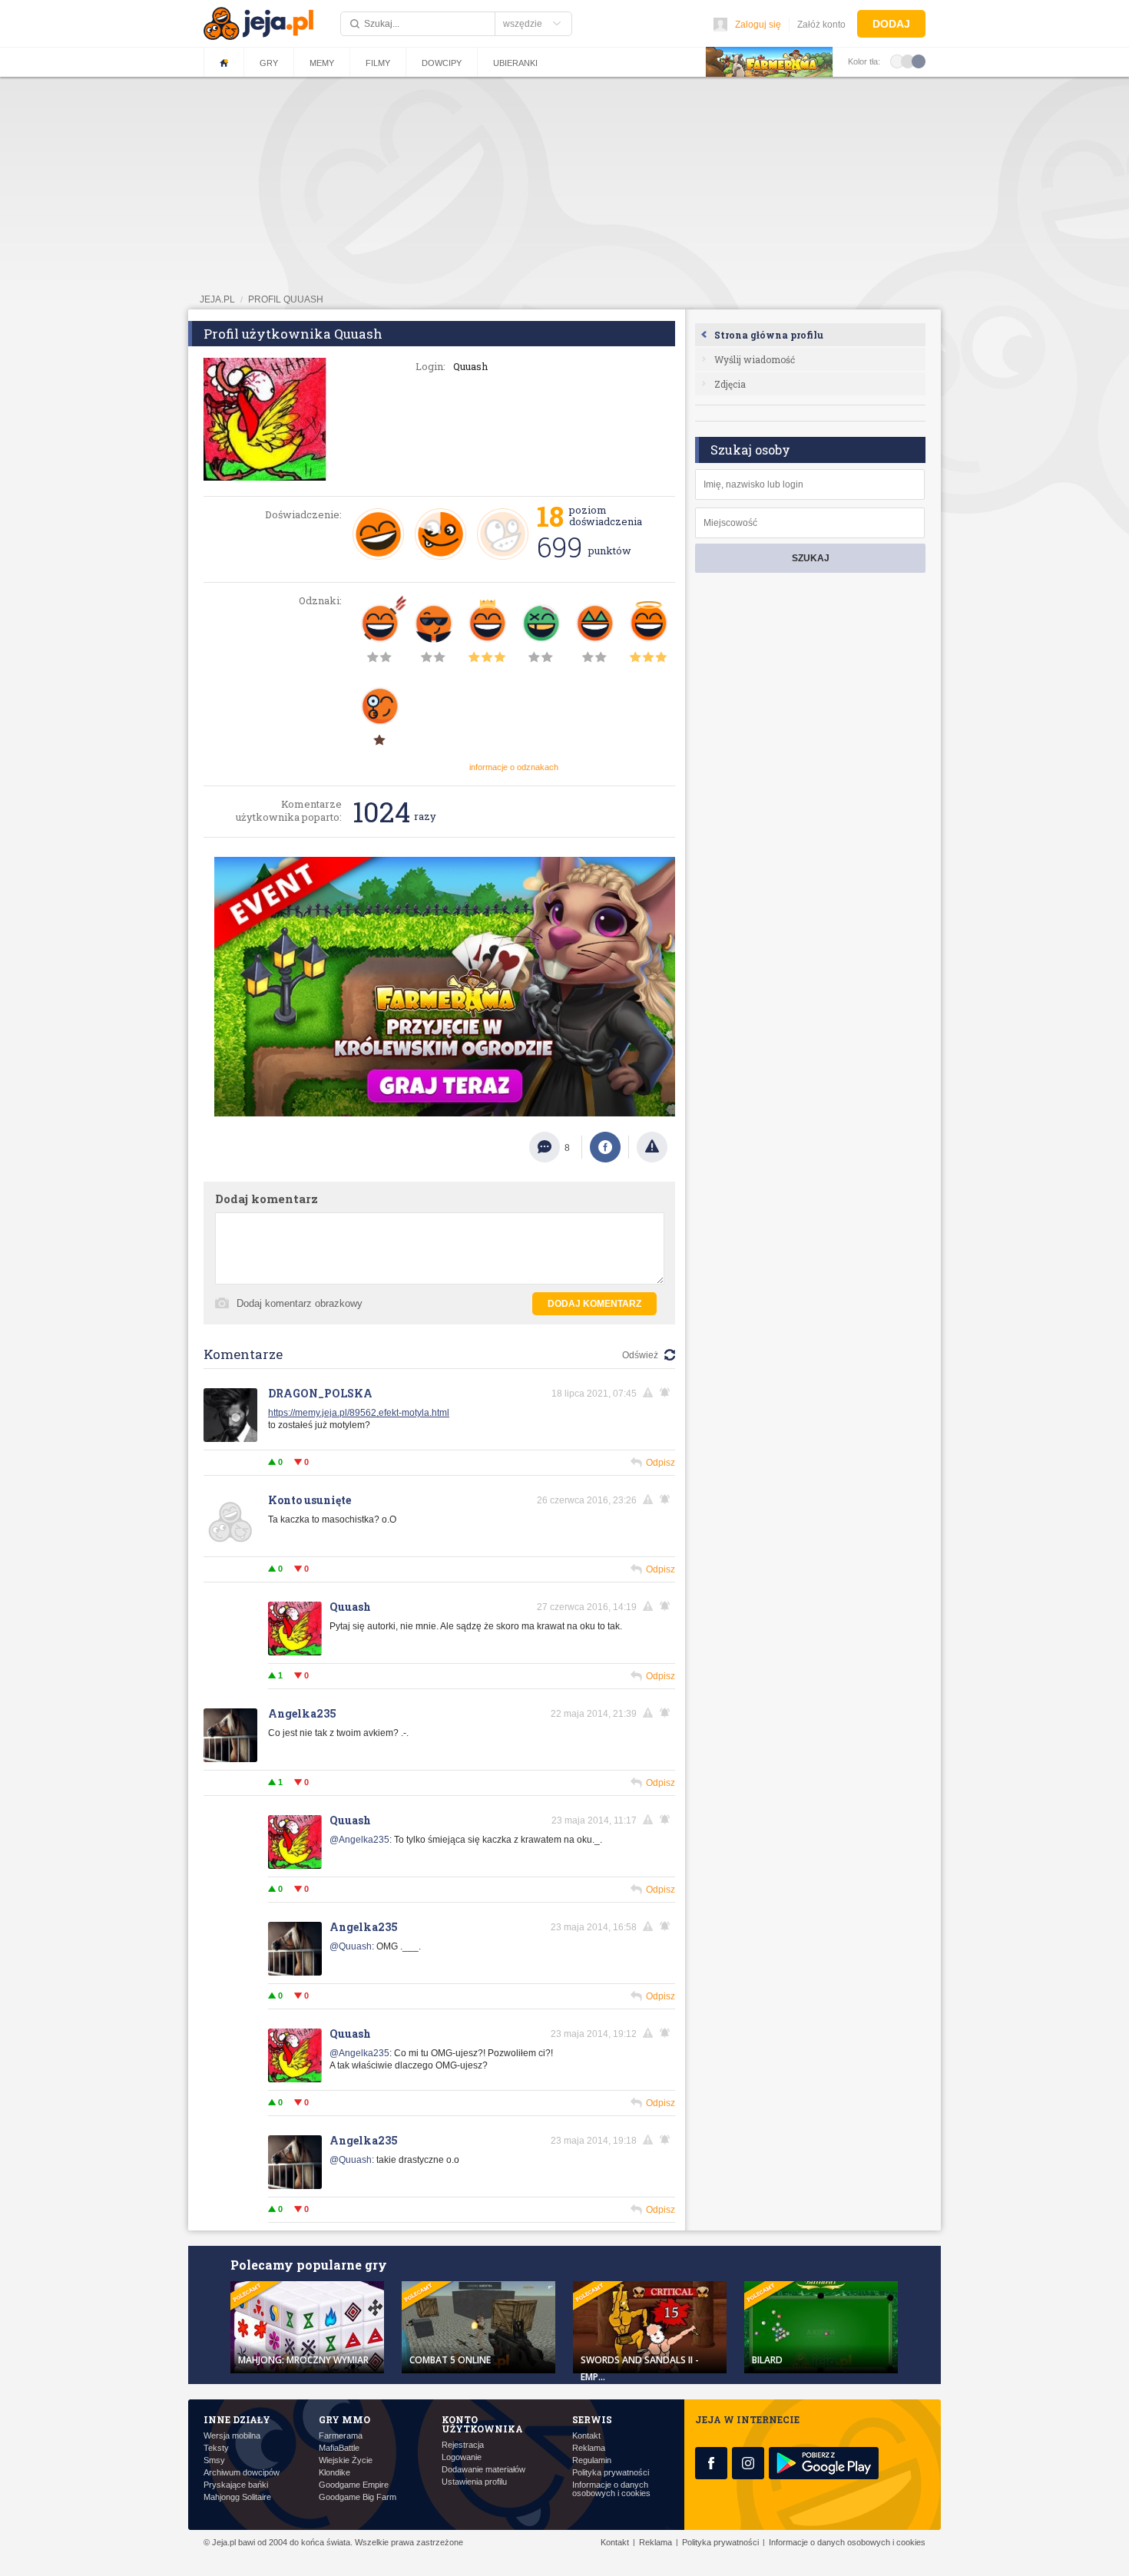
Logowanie (462, 2457)
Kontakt (586, 2436)
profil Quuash (286, 299)
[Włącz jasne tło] (897, 61)
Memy (322, 63)
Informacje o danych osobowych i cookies (611, 2489)
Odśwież (640, 1355)
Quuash (350, 1607)
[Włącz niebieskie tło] (919, 61)
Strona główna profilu (769, 335)
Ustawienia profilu (474, 2482)
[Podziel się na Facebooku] (605, 1147)
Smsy (214, 2460)
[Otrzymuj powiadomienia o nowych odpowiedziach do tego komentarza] (667, 1393)
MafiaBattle (339, 2448)
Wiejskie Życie (346, 2460)
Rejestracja (463, 2445)
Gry (269, 63)
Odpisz (661, 1463)
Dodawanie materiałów (483, 2470)
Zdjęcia (730, 384)
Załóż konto (821, 25)
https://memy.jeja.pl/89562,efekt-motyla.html (359, 1413)
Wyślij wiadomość (755, 359)
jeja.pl (217, 299)
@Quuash (351, 1946)
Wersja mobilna (232, 2436)
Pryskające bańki (236, 2485)
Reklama (589, 2448)
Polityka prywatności (611, 2473)
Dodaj (891, 24)
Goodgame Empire (354, 2485)
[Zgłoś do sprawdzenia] (652, 1147)
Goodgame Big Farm (358, 2497)
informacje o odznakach (514, 767)
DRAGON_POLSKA (320, 1393)
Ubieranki (515, 63)
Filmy (378, 63)
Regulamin (592, 2460)
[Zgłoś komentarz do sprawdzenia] (651, 1393)
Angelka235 (302, 1713)
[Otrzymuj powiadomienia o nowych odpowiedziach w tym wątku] (667, 1500)
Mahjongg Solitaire (237, 2497)
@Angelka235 (359, 1840)
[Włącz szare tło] (908, 61)
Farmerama (341, 2436)
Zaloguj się (758, 25)
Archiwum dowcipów (242, 2473)
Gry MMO (344, 2419)
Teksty (216, 2448)
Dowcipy (442, 63)
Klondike (334, 2473)
